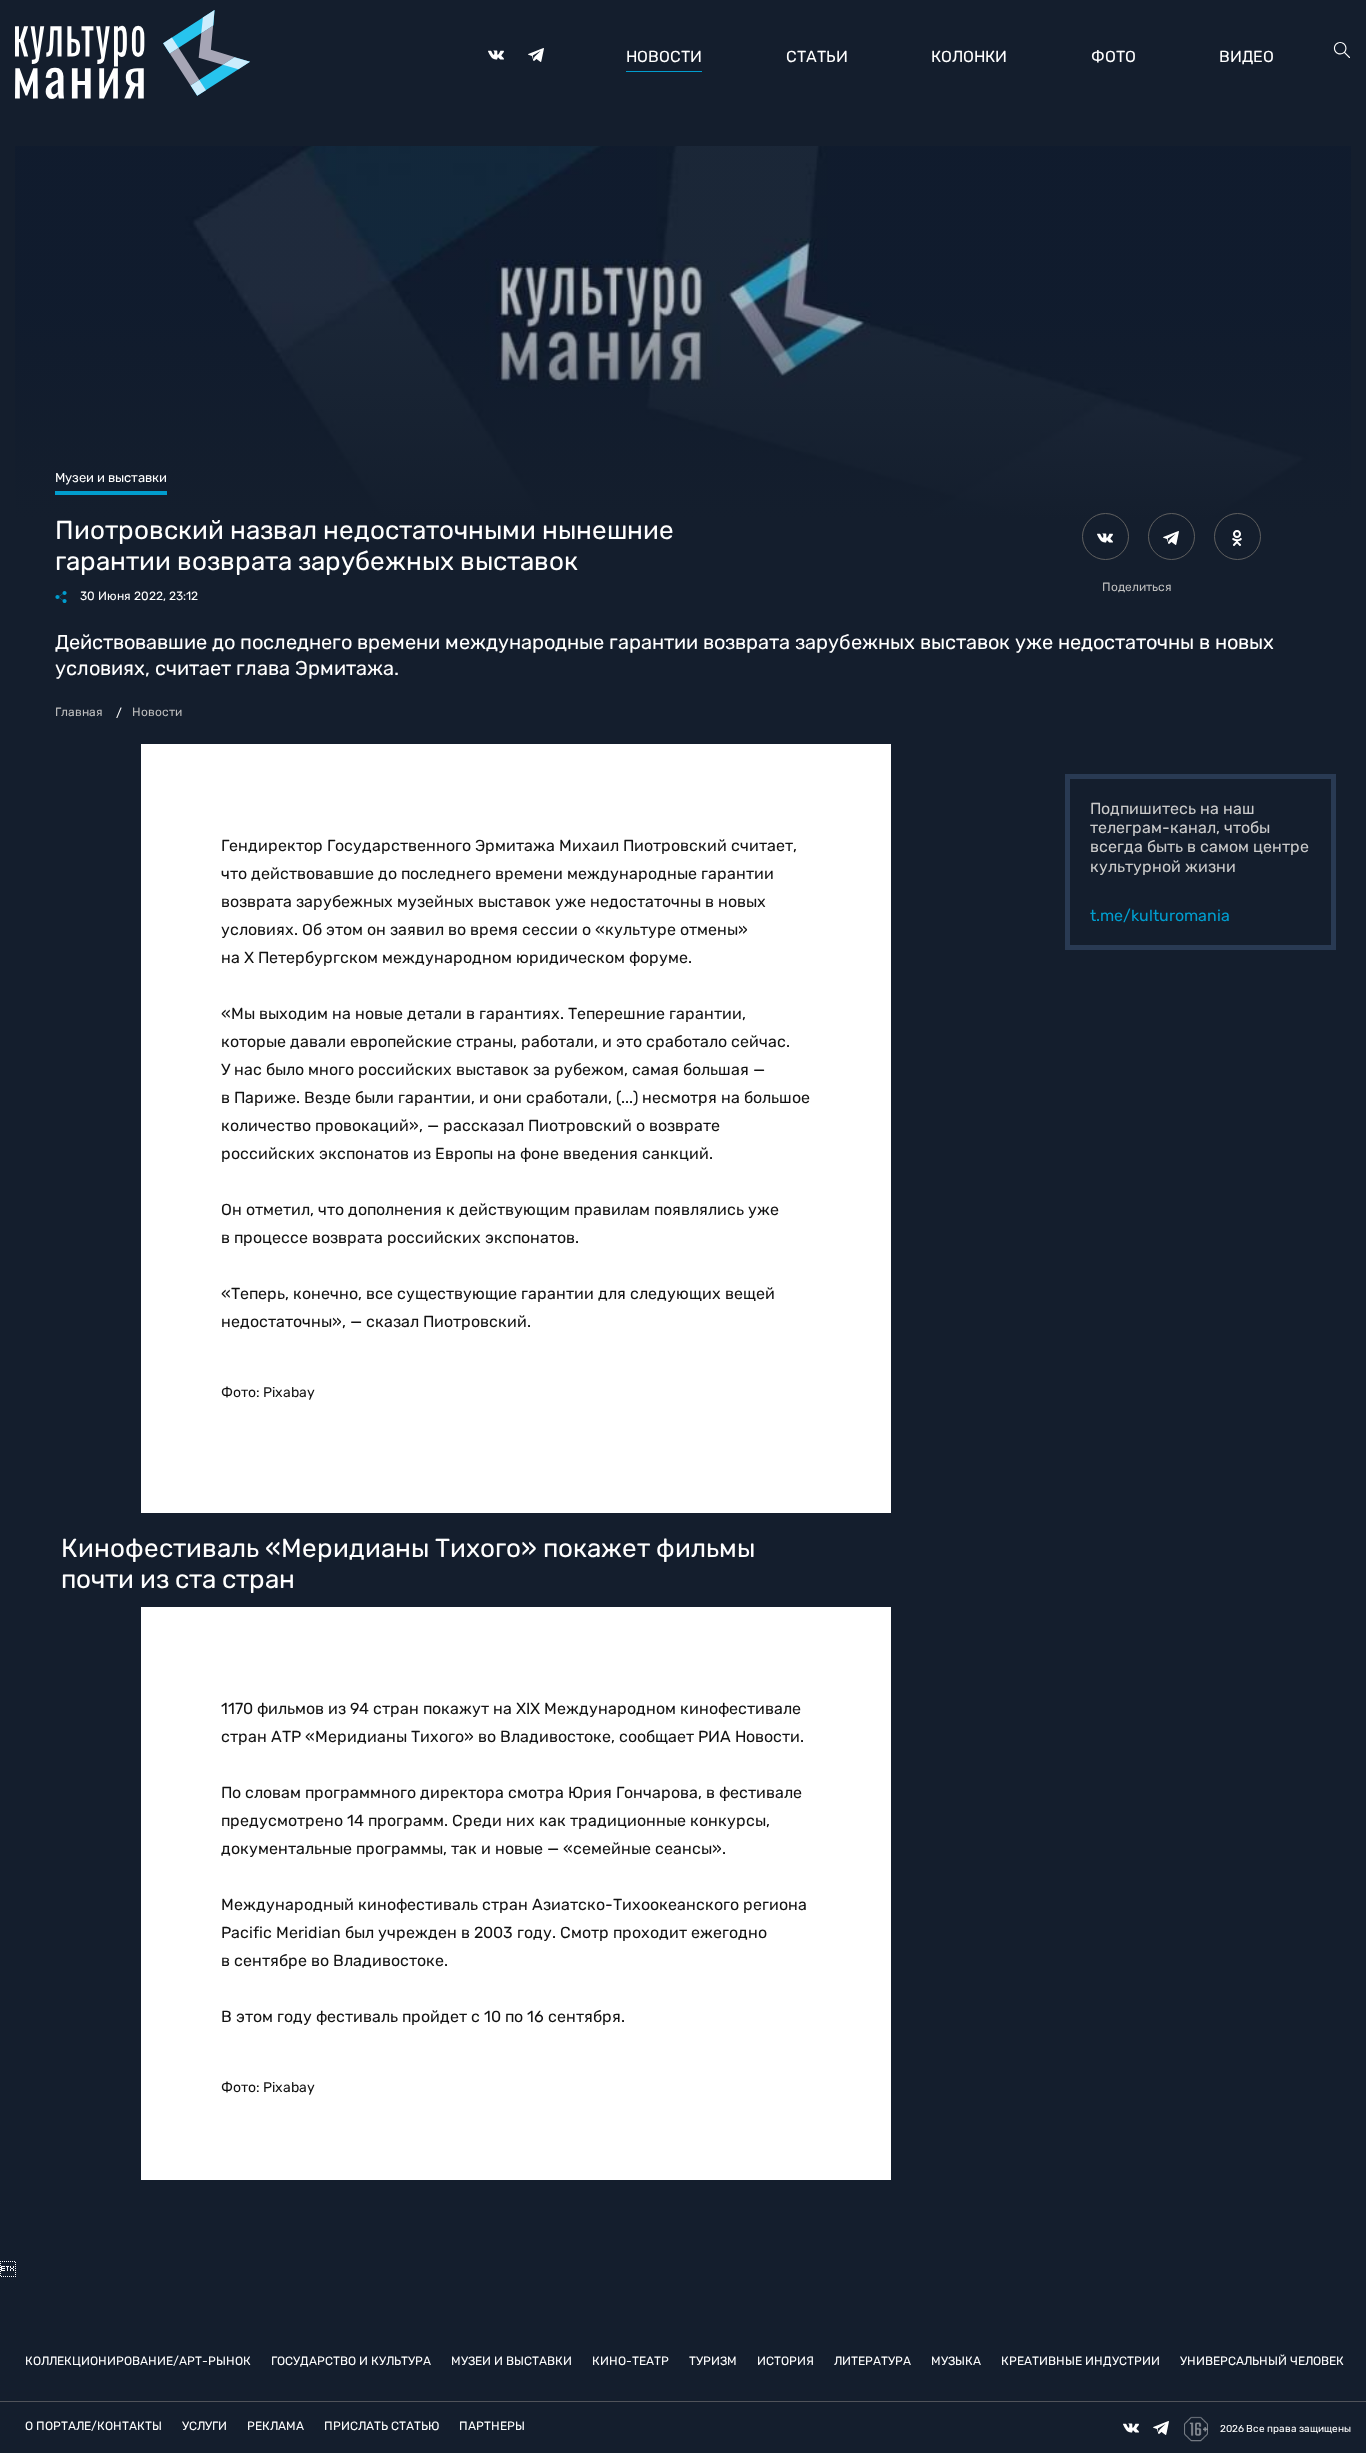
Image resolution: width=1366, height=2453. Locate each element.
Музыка (956, 2361)
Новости (664, 56)
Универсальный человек (1262, 2361)
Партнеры (492, 2426)
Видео (1246, 56)
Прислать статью (381, 2426)
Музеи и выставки (511, 2361)
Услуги (204, 2426)
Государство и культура (351, 2361)
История (785, 2361)
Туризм (713, 2361)
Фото (1113, 56)
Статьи (817, 56)
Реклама (275, 2426)
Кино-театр (630, 2361)
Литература (872, 2361)
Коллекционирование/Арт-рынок (138, 2361)
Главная (79, 712)
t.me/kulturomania (1160, 915)
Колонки (969, 56)
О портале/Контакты (93, 2426)
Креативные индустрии (1080, 2361)
